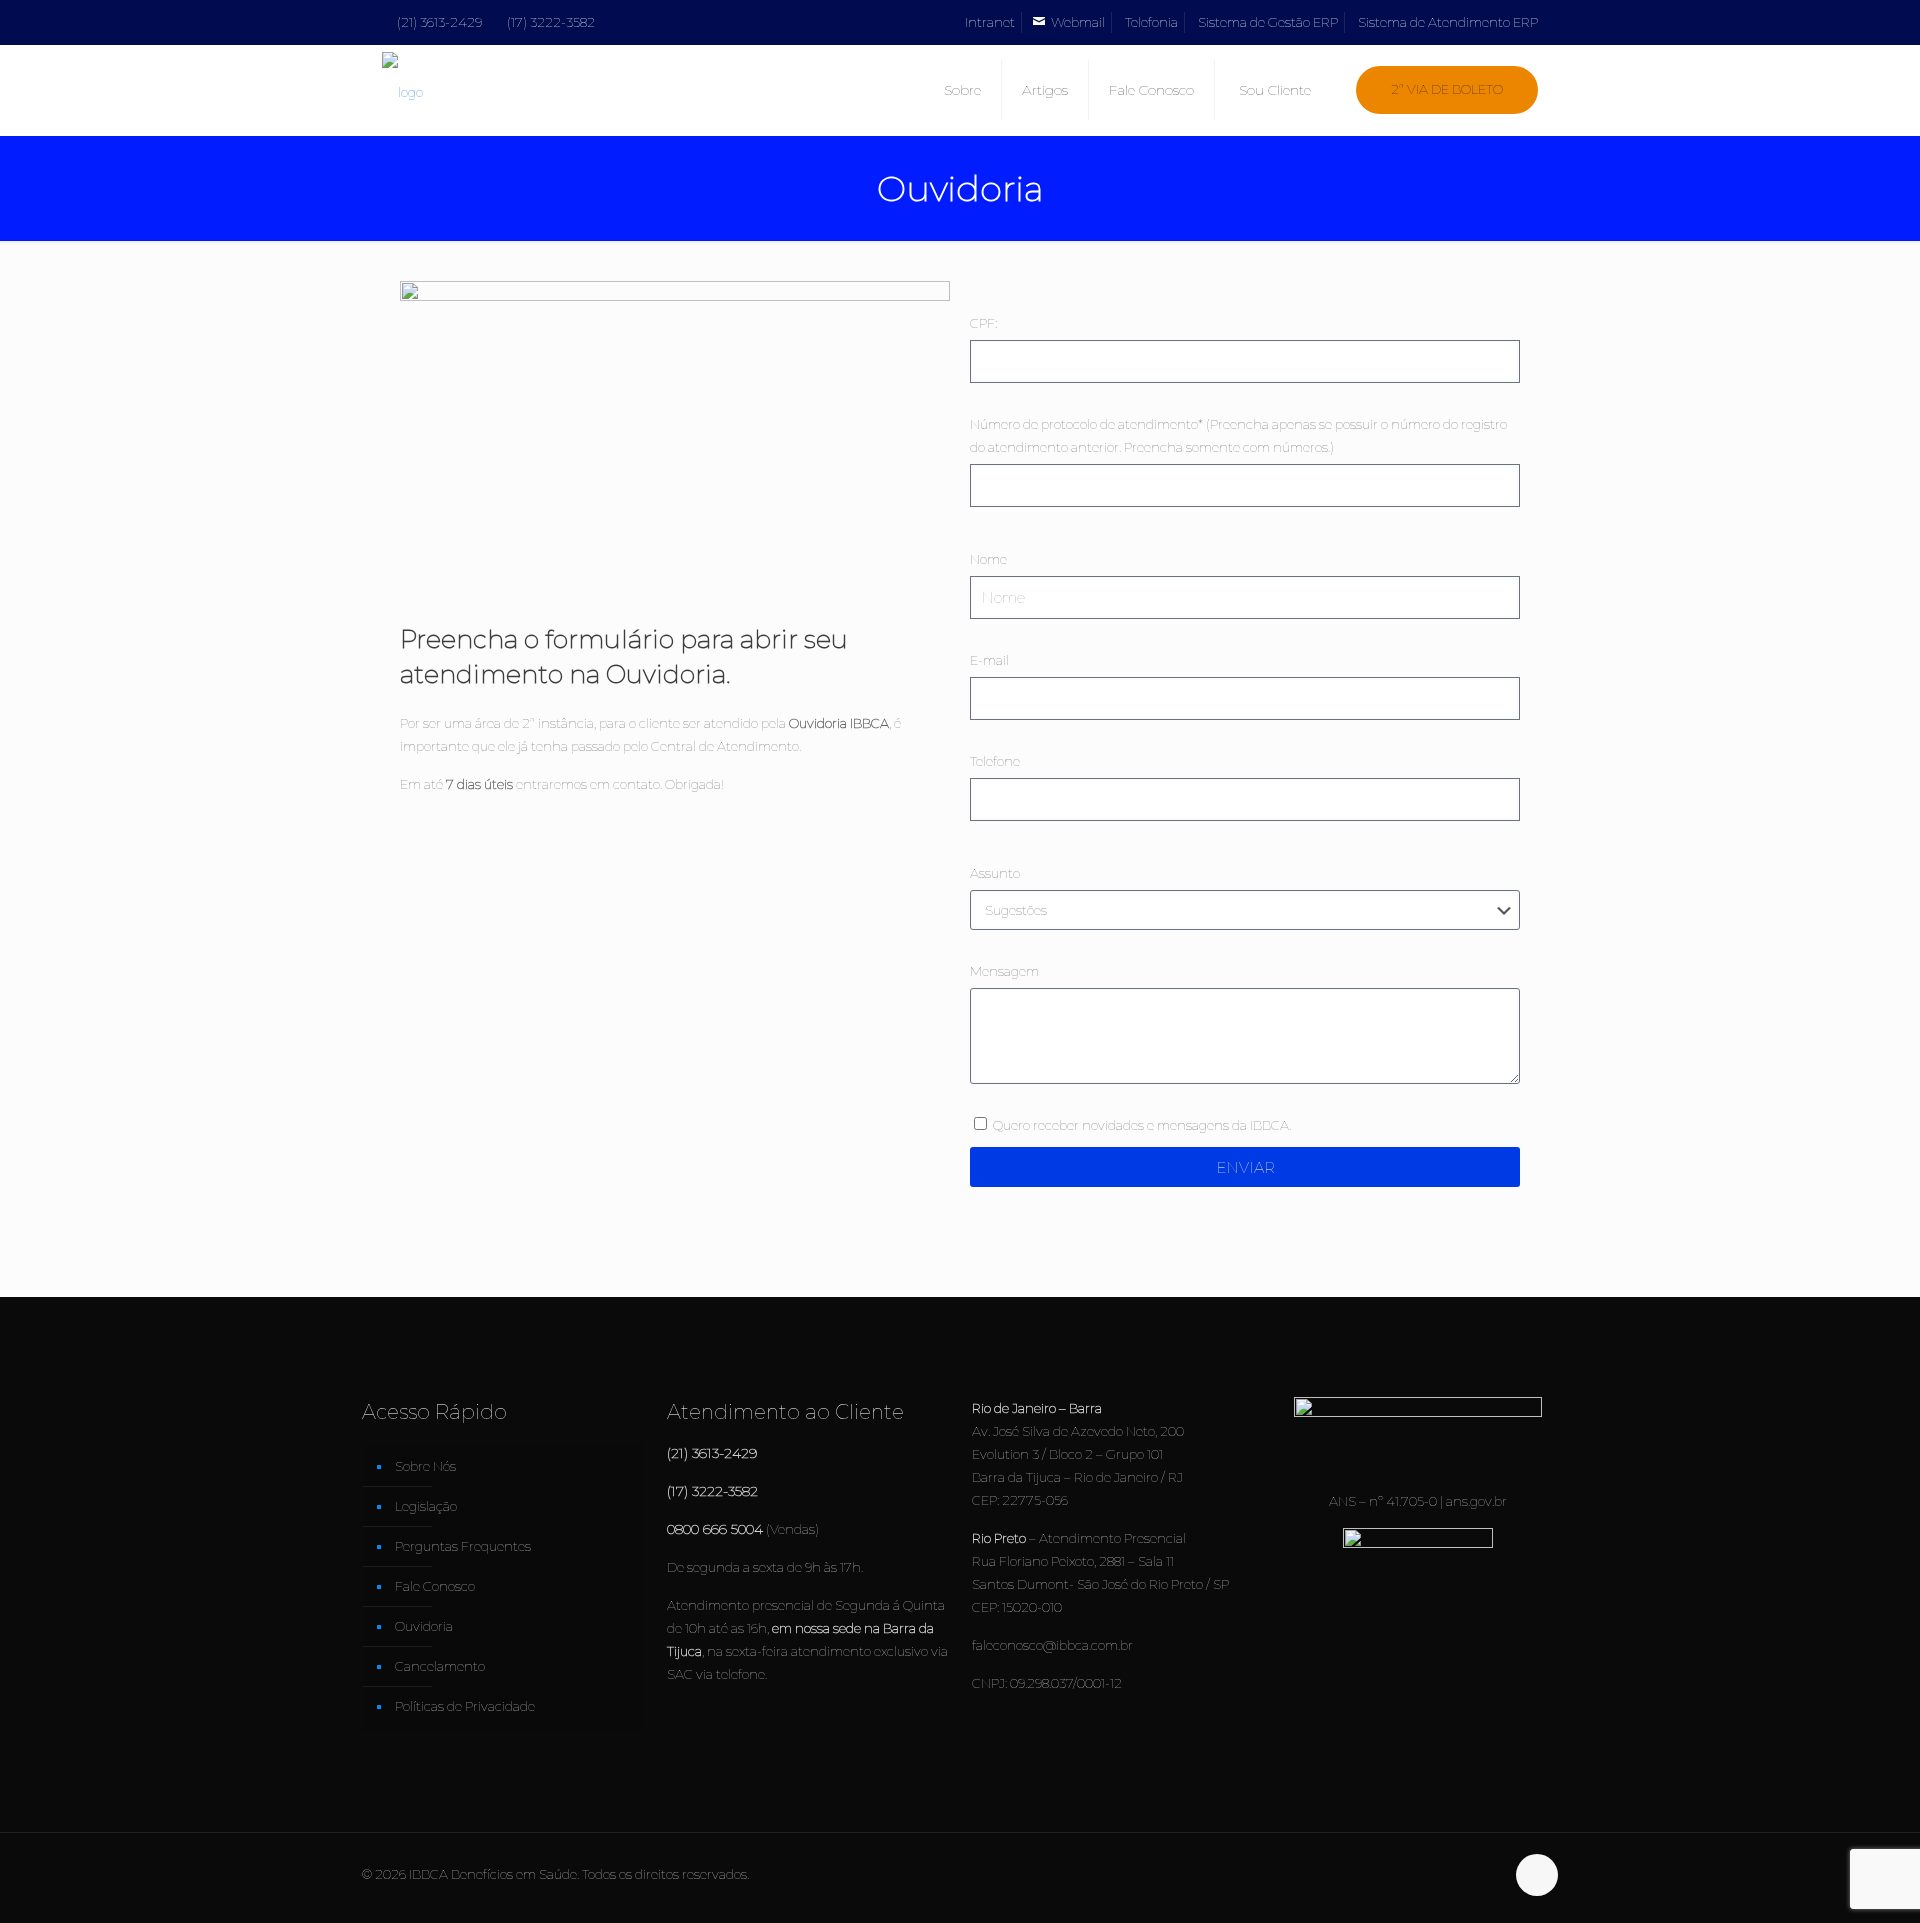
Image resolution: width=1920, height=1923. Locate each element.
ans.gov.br (1476, 1501)
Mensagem (1004, 971)
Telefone (995, 761)
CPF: (983, 323)
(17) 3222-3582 (551, 22)
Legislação (426, 1506)
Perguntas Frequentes (463, 1546)
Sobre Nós (425, 1466)
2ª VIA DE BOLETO (1447, 89)
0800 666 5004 (715, 1529)
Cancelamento (440, 1666)
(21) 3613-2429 (439, 22)
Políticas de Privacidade (465, 1706)
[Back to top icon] (1537, 1875)
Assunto (995, 873)
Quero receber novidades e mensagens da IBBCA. (1142, 1125)
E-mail (989, 660)
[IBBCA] (402, 90)
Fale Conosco (435, 1586)
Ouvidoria (424, 1626)
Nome (988, 559)
